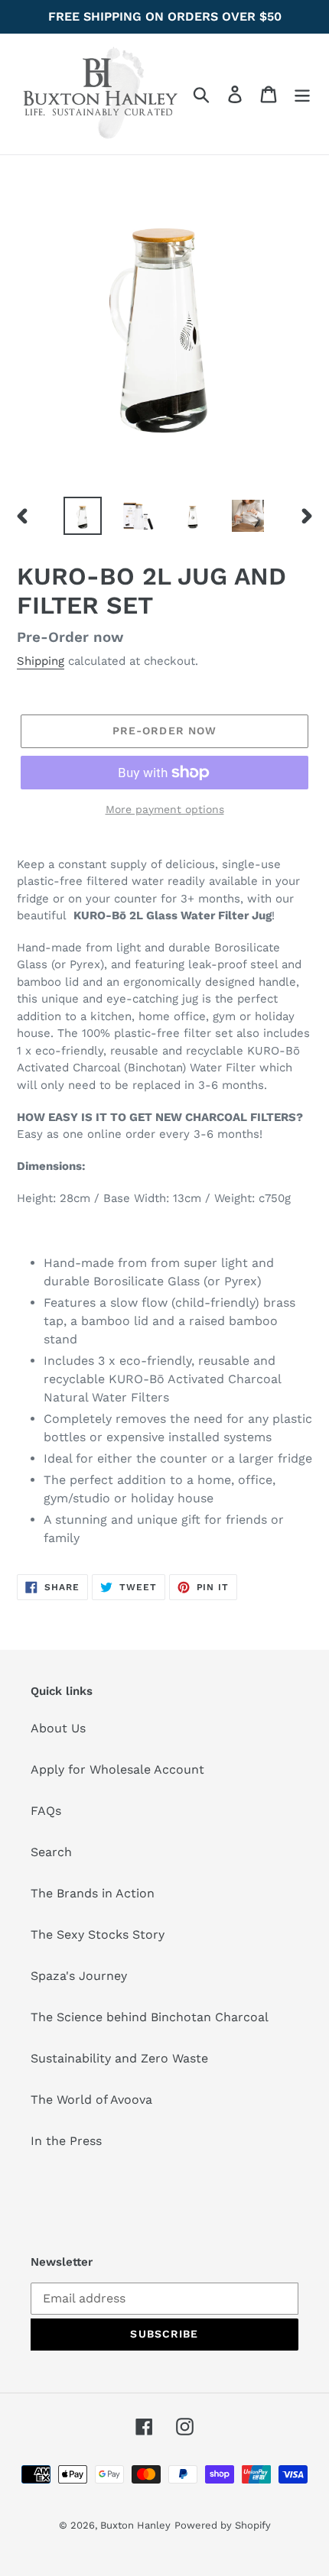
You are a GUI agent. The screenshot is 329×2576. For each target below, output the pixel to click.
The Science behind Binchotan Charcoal (150, 2017)
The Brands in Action (93, 1893)
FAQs (46, 1811)
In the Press (66, 2141)
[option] (83, 516)
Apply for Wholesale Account (117, 1769)
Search (51, 1852)
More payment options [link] (165, 809)
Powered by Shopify (223, 2525)
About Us (58, 1728)
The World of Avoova (91, 2100)
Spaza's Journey (79, 1976)
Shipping (41, 661)
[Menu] (302, 94)
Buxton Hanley (135, 2525)
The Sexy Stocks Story (98, 1934)
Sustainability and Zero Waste (119, 2058)
